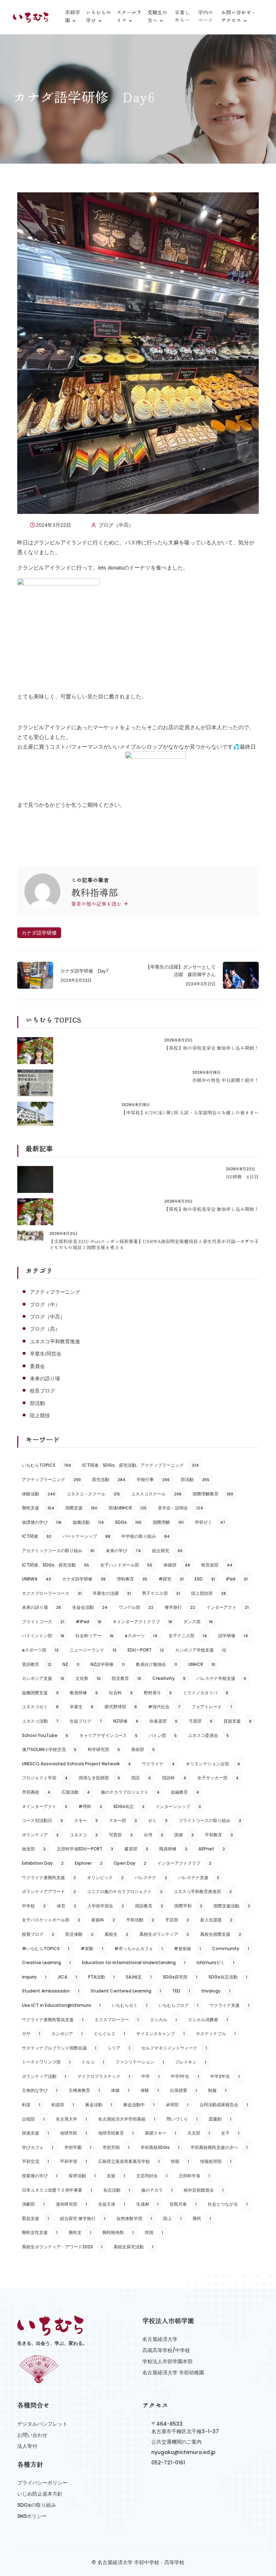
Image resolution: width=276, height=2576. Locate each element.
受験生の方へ (157, 17)
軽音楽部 (217, 1565)
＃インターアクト (45, 1806)
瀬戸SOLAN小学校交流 (49, 1749)
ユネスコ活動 (40, 1721)
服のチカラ (157, 2190)
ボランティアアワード (49, 1891)
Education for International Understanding (134, 1963)
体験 (150, 2090)
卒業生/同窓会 (46, 1354)
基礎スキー (160, 2133)
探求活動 (82, 2176)
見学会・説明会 (180, 1508)
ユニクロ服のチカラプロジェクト (125, 1891)
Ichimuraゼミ (215, 1963)
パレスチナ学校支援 (221, 1678)
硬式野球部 (121, 1707)
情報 (180, 2161)
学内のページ (206, 16)
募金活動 (99, 2105)
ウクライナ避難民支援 (49, 1877)
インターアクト (227, 1607)
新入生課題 (216, 1920)
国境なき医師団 (99, 1778)
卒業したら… (182, 16)
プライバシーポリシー (42, 2483)
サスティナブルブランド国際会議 (59, 2048)
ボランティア (40, 1835)
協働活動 (88, 1522)
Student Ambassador (51, 1991)
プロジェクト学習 (45, 1778)
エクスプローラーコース (52, 1593)
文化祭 (88, 1678)
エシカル (163, 2020)
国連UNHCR (128, 1508)
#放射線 (187, 1949)
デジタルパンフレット (42, 2424)
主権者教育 (84, 2090)
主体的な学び (40, 2090)
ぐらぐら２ (109, 2034)
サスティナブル (216, 2034)
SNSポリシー (32, 2516)
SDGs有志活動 (228, 1977)
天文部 (199, 2133)
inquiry (34, 1977)
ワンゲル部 (136, 1607)
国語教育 (149, 1906)
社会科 (121, 1693)
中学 (150, 2076)
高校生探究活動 (134, 2247)
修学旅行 (180, 1607)
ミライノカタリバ (206, 1693)
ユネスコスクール (156, 1494)
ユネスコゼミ (40, 1707)
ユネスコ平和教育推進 (55, 1341)
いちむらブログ (178, 2005)
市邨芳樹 (116, 2147)
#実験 (92, 1949)
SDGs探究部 (180, 1977)
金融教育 (185, 1792)
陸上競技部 (209, 1593)
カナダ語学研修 (39, 933)
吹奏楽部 (164, 1721)
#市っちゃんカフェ (139, 1949)
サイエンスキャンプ (160, 2034)
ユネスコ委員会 (208, 1735)
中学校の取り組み (146, 1536)
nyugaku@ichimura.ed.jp (183, 2452)
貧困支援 (238, 1721)
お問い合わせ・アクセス (239, 17)
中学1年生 (185, 2076)
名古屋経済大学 (160, 2339)
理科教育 (132, 1579)
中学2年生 (225, 2076)
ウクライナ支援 (229, 2005)
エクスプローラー (117, 2020)
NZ (71, 1664)
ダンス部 (198, 1622)
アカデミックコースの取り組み (58, 1551)
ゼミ (158, 1820)
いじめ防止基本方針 (40, 2494)
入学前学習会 (106, 1906)
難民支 (80, 2232)
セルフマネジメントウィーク (174, 2048)
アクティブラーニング (55, 1292)
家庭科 (103, 1920)
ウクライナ (158, 1764)
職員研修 (173, 1849)
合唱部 (33, 2119)
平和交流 (35, 2161)
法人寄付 (27, 2446)
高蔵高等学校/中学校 (166, 2350)
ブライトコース (43, 1622)
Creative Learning (46, 1963)
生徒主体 (112, 2204)
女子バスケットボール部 (51, 1920)
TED (181, 1991)
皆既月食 (183, 2204)
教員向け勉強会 (157, 1664)
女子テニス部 (188, 1636)
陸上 (172, 2218)
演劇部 (33, 2204)
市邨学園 (73, 17)
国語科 (174, 1778)
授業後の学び (40, 2176)
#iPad (88, 1622)
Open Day (130, 1863)
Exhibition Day (43, 1863)
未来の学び (123, 1551)
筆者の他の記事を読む (97, 904)
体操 (120, 2090)
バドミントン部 (43, 1636)
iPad (237, 1579)
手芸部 (177, 1920)
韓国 (154, 2232)
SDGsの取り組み (37, 2505)
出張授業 (183, 2090)
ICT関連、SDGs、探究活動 (56, 1565)
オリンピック (105, 1877)
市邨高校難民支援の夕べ (219, 2147)
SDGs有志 (129, 1806)
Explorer (89, 1863)
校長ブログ (42, 1391)
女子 (230, 2133)
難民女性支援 (40, 2232)
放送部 (34, 1849)
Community (231, 1949)
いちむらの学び (98, 17)
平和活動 (140, 1920)
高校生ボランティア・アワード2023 (62, 2247)
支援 (116, 2176)
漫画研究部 (71, 2204)
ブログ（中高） (116, 525)
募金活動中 (139, 2105)
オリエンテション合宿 (213, 1764)
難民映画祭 (118, 2232)
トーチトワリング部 (46, 2062)
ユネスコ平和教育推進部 (203, 1891)
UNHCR (202, 1664)
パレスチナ (151, 1877)
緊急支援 (35, 2218)
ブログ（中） (45, 1305)
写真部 (121, 1835)
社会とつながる (228, 2204)
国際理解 (168, 1522)
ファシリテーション (140, 2062)
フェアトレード (212, 1707)
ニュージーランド (93, 1650)
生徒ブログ (86, 1721)
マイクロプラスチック (104, 2076)
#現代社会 (164, 1707)
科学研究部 (104, 1749)
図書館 (220, 2119)
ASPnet (212, 1849)
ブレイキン (191, 2062)
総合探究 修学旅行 (83, 2218)
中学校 (34, 1906)
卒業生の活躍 (112, 1593)
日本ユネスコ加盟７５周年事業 (57, 2190)
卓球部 (177, 2105)
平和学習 (73, 2161)
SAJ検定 (139, 1977)
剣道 (31, 2105)
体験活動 (39, 1494)
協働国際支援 (40, 1693)
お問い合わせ (32, 2435)
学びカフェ (38, 2147)
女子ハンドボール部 (126, 1565)
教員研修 (84, 1693)
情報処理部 (216, 2161)
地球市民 (73, 2133)
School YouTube (45, 1735)
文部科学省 (194, 2176)
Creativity (169, 1678)
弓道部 (201, 1721)
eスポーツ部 (40, 1650)
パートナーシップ (86, 1536)
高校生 (116, 1934)
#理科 (90, 1806)
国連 (184, 1835)
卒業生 (82, 1707)
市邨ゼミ (210, 1522)
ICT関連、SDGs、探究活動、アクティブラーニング (141, 1465)
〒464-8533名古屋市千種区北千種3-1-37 (185, 2428)
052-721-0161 (168, 2463)
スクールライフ (129, 17)
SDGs (128, 1522)
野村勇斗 (158, 1693)
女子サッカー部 (218, 1778)
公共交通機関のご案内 (176, 2442)
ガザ (31, 2034)
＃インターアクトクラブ (142, 1622)
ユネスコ (84, 1835)
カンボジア (67, 2034)
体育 (66, 1906)
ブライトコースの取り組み (210, 1820)
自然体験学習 (134, 2218)
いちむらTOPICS (47, 1465)
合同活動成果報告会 (224, 2105)
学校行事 (153, 1479)
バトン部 (163, 1735)
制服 (217, 2090)
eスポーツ (141, 1636)
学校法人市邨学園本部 (167, 2361)
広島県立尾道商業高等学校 (129, 2161)
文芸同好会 (152, 2176)
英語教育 (37, 1664)
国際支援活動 (232, 1906)
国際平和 (188, 1906)
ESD (205, 1579)
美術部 (143, 1749)
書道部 (136, 1849)
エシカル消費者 (208, 2020)
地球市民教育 (116, 2133)
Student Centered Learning (126, 1991)
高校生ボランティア (164, 1934)
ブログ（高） (45, 1329)
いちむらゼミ (130, 2005)
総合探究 (167, 1551)
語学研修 (233, 1636)
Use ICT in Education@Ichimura (61, 2005)
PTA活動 (101, 1977)
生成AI (147, 2204)
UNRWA (36, 1579)
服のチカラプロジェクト (130, 1792)
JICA (67, 1977)
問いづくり (182, 2119)
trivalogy (216, 1991)
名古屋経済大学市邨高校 (127, 2119)
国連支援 (35, 2133)
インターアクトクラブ (184, 1863)
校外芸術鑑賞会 (204, 2190)
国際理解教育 (213, 1494)
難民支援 (38, 1508)
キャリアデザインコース (109, 1735)
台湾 (153, 1835)
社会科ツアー (95, 1636)
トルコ (93, 2062)
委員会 (37, 1366)
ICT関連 (37, 1536)
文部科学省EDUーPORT (85, 1849)
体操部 (177, 1565)
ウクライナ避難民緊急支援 (53, 2020)
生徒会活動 (90, 1607)
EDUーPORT (146, 1650)
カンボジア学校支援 (201, 1650)
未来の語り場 (45, 1378)
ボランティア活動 (44, 2076)
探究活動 (109, 1479)
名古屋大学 (71, 2119)
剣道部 (63, 2105)
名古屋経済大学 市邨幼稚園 (173, 2373)
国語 (141, 1778)
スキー (86, 1820)
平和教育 (219, 1835)
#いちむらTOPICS (46, 1949)
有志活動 (117, 2190)
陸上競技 (40, 1415)
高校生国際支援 (221, 1934)
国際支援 (81, 1508)
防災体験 (79, 1934)
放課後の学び (42, 1522)
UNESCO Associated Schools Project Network (76, 1764)
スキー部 (123, 1820)
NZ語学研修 (108, 1664)
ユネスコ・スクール (93, 1494)
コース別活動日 (42, 1820)
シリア (119, 2048)
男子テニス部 (161, 1593)
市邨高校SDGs (160, 2147)
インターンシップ (178, 1806)
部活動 (37, 1403)
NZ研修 (126, 1721)
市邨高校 (36, 1792)
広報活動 (76, 1792)
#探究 (171, 1579)
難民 (202, 2218)
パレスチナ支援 (199, 1877)
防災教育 (126, 1678)
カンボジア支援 (43, 1678)
